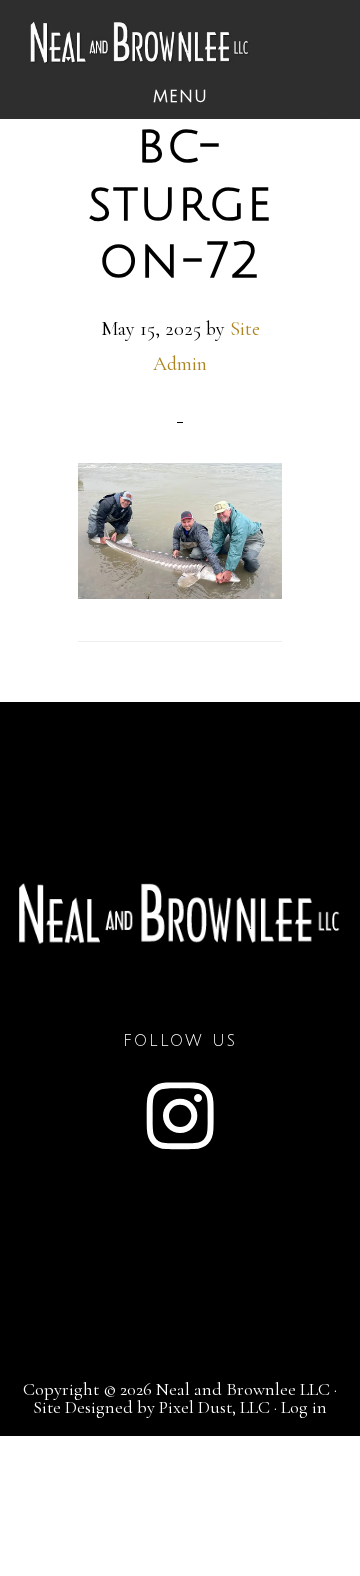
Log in (304, 1407)
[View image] (180, 592)
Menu (180, 97)
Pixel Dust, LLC (214, 1407)
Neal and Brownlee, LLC (140, 42)
